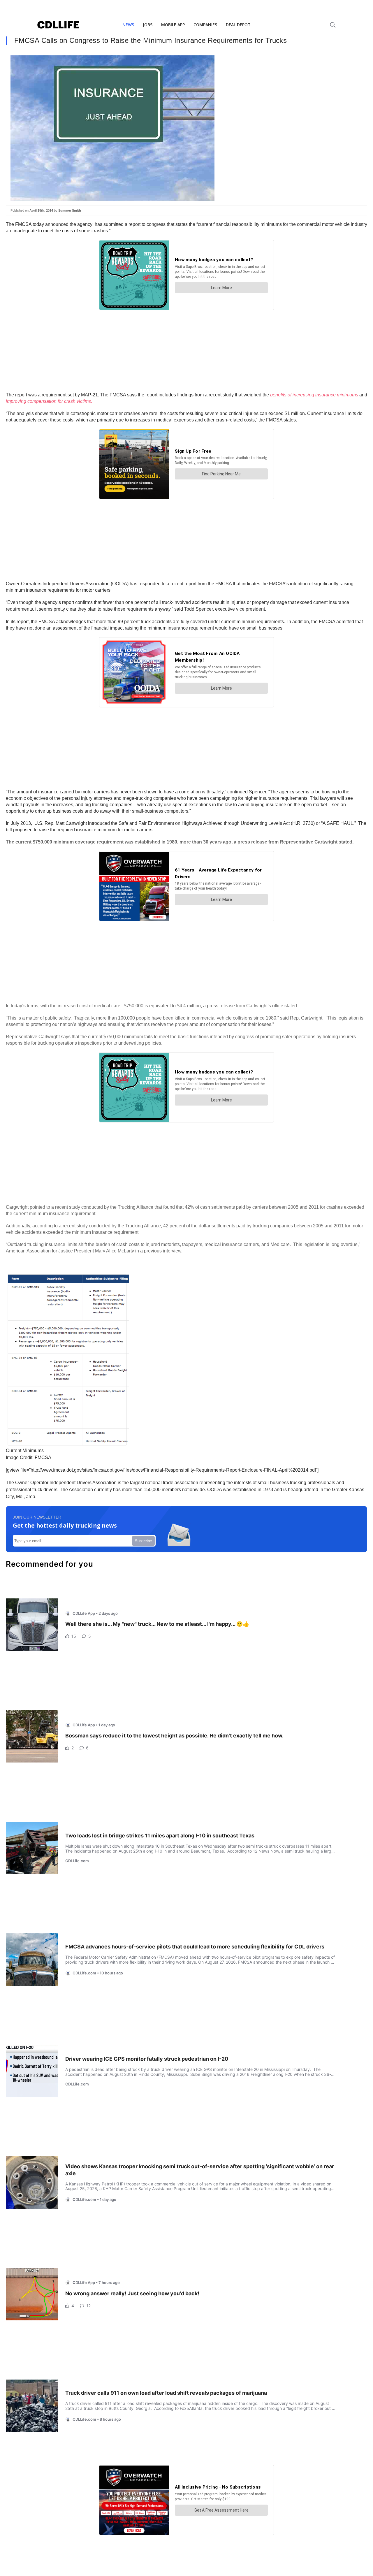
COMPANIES (205, 25)
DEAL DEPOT (238, 25)
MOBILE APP (173, 25)
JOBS (148, 25)
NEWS (128, 25)
